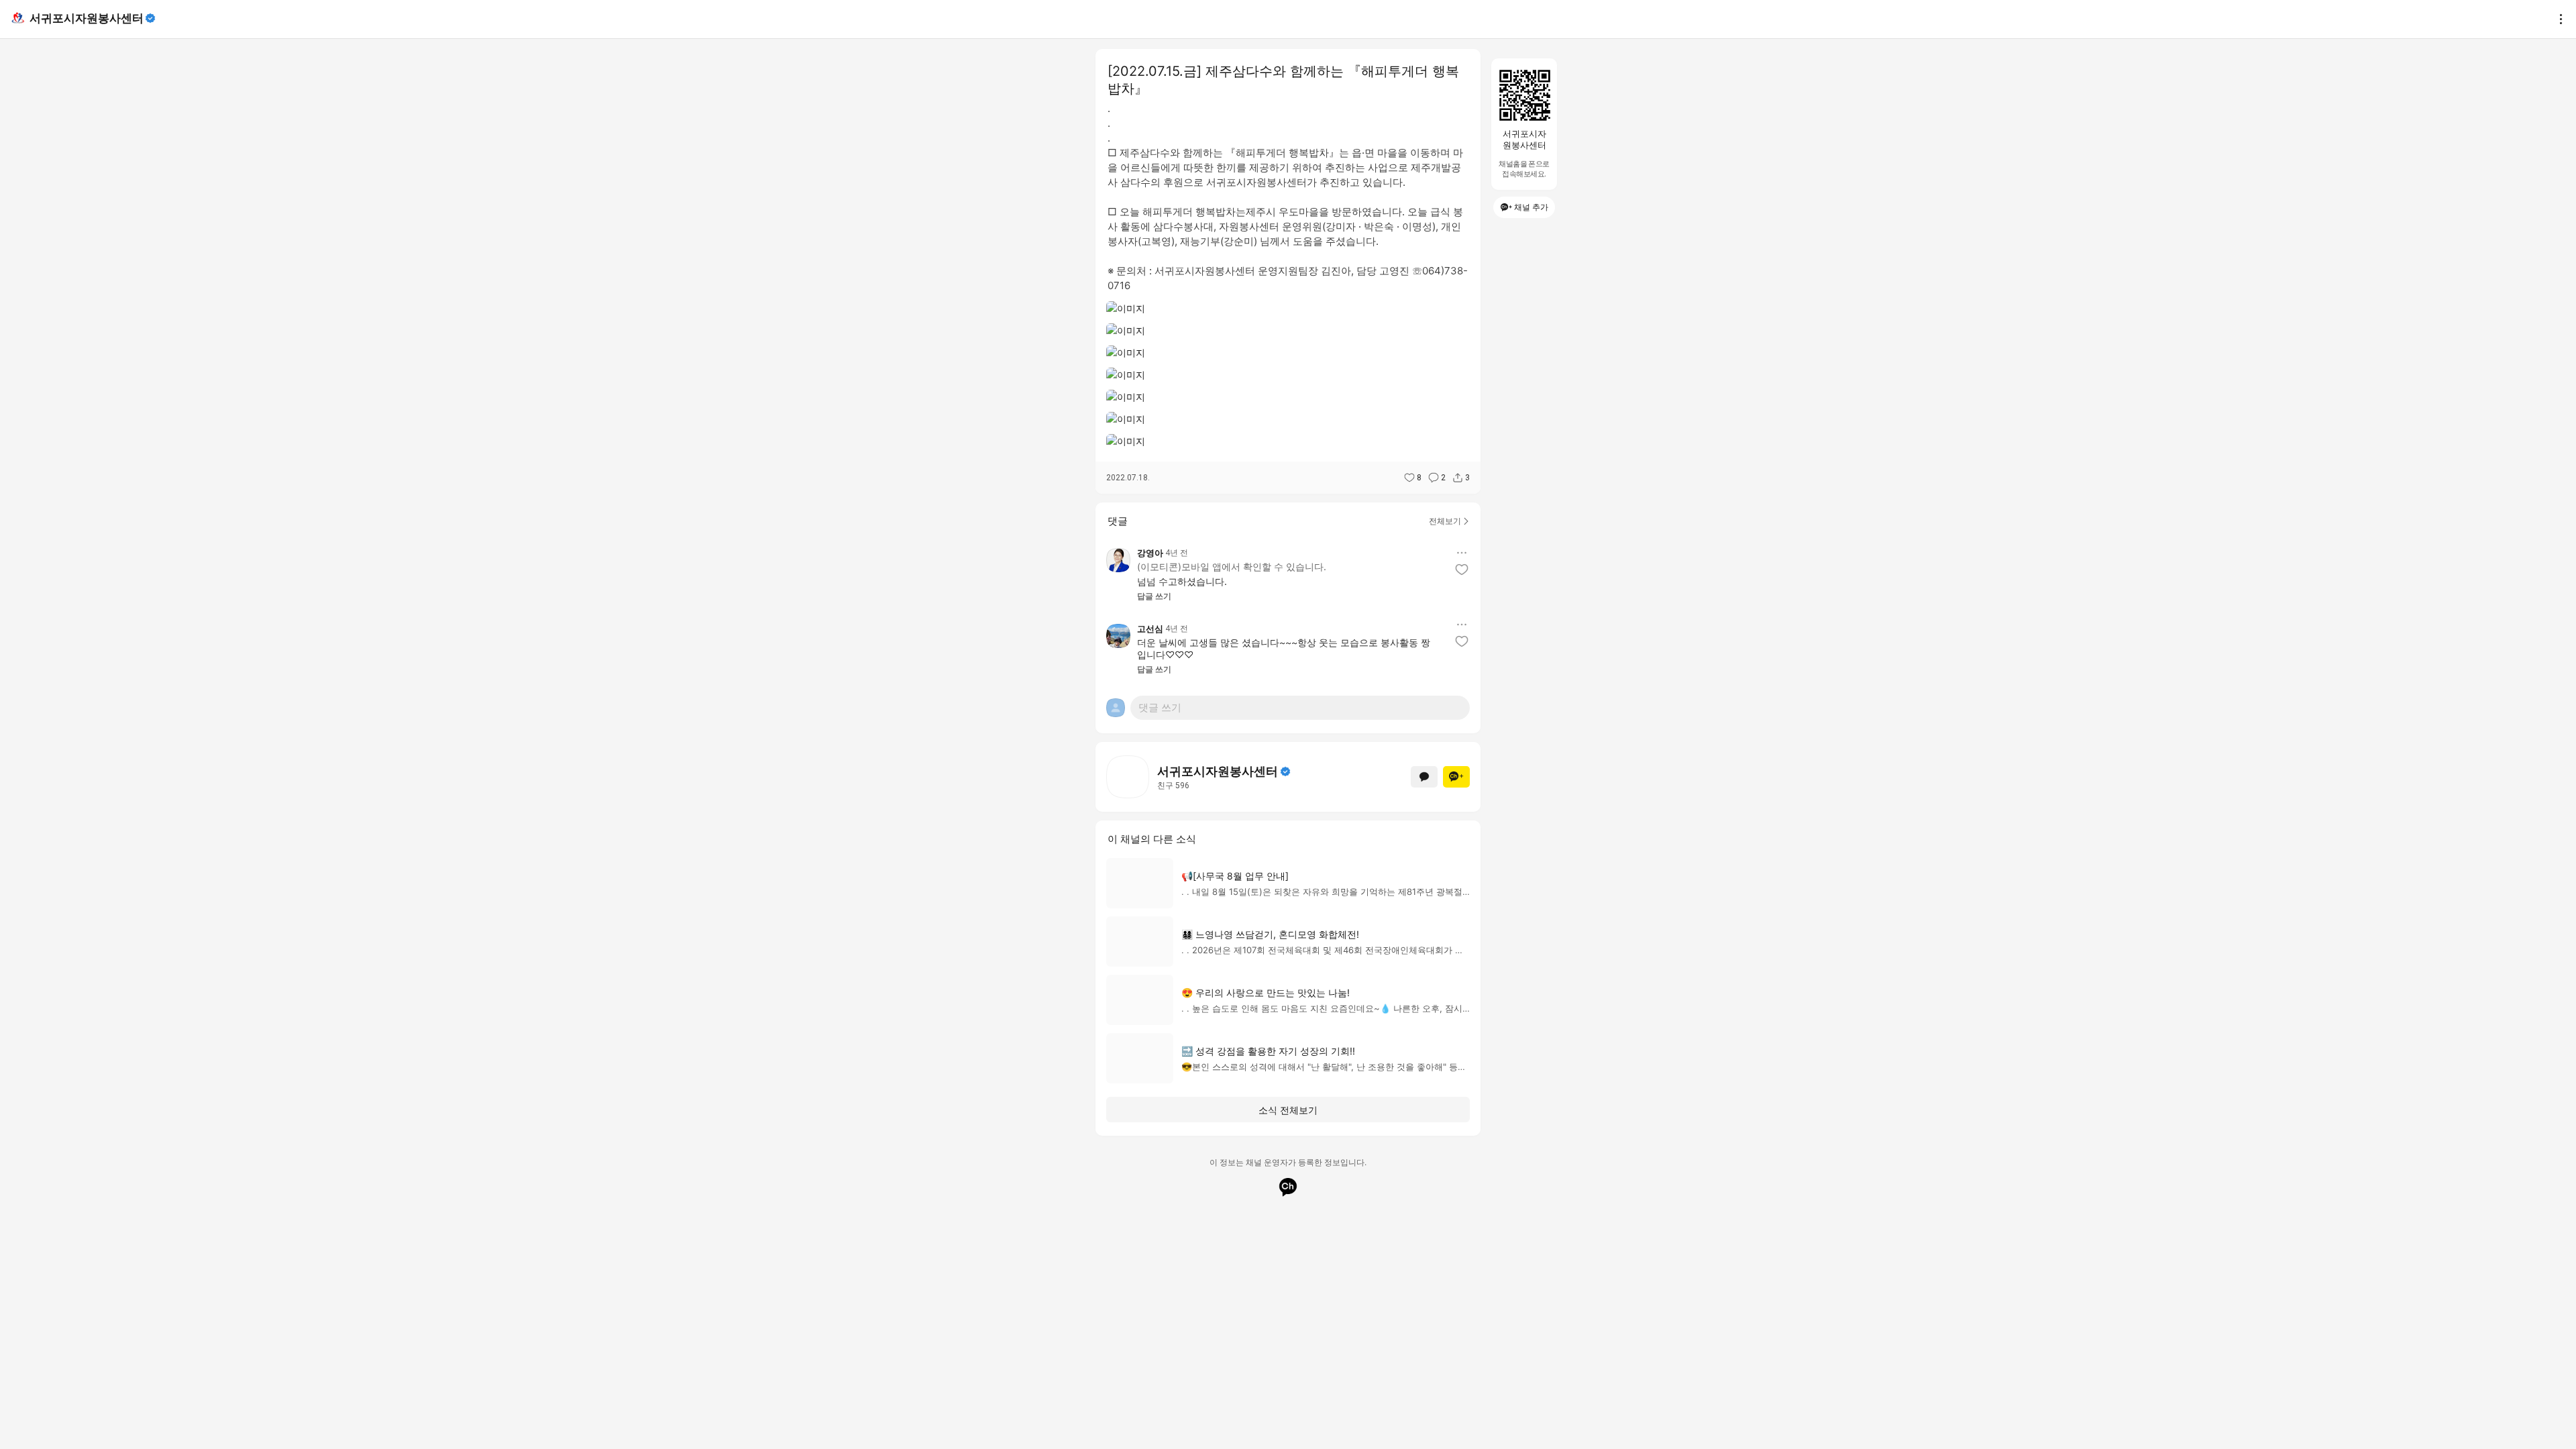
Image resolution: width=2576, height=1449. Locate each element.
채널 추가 (1531, 207)
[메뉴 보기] (1462, 553)
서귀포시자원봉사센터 (87, 18)
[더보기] (2557, 19)
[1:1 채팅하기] (1424, 777)
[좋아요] (1462, 570)
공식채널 (1285, 771)
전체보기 (1445, 521)
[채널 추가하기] (1456, 777)
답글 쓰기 (1154, 596)
